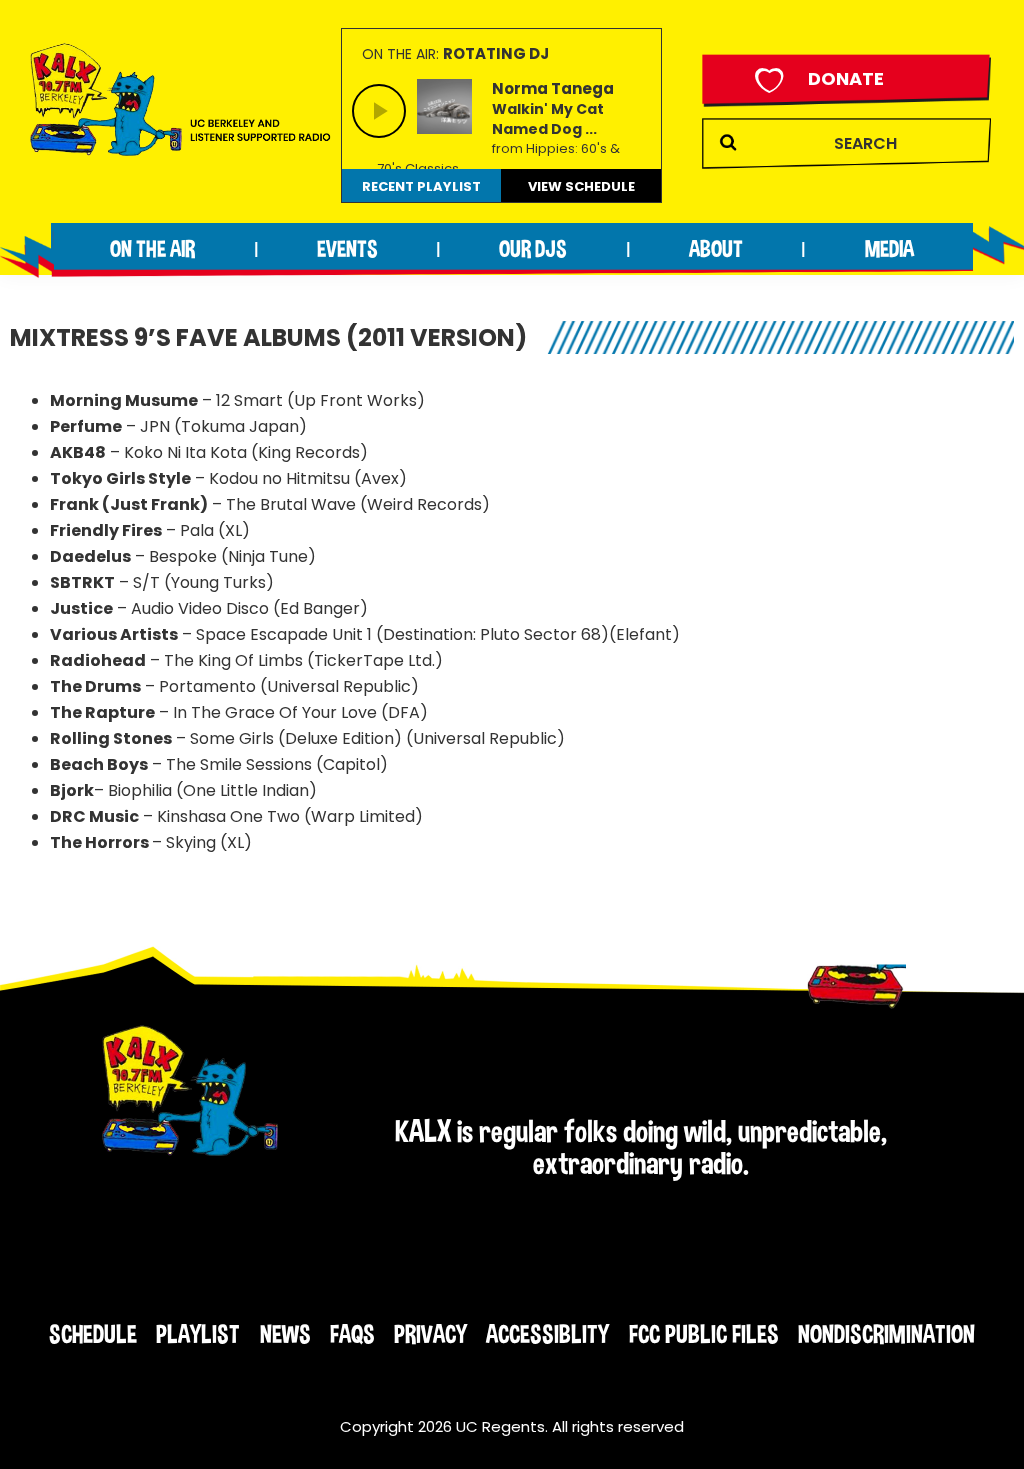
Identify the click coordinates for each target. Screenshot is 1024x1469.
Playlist (198, 1334)
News (285, 1334)
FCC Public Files (704, 1334)
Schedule (93, 1334)
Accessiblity (547, 1334)
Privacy (430, 1334)
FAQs (352, 1334)
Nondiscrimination (886, 1334)
